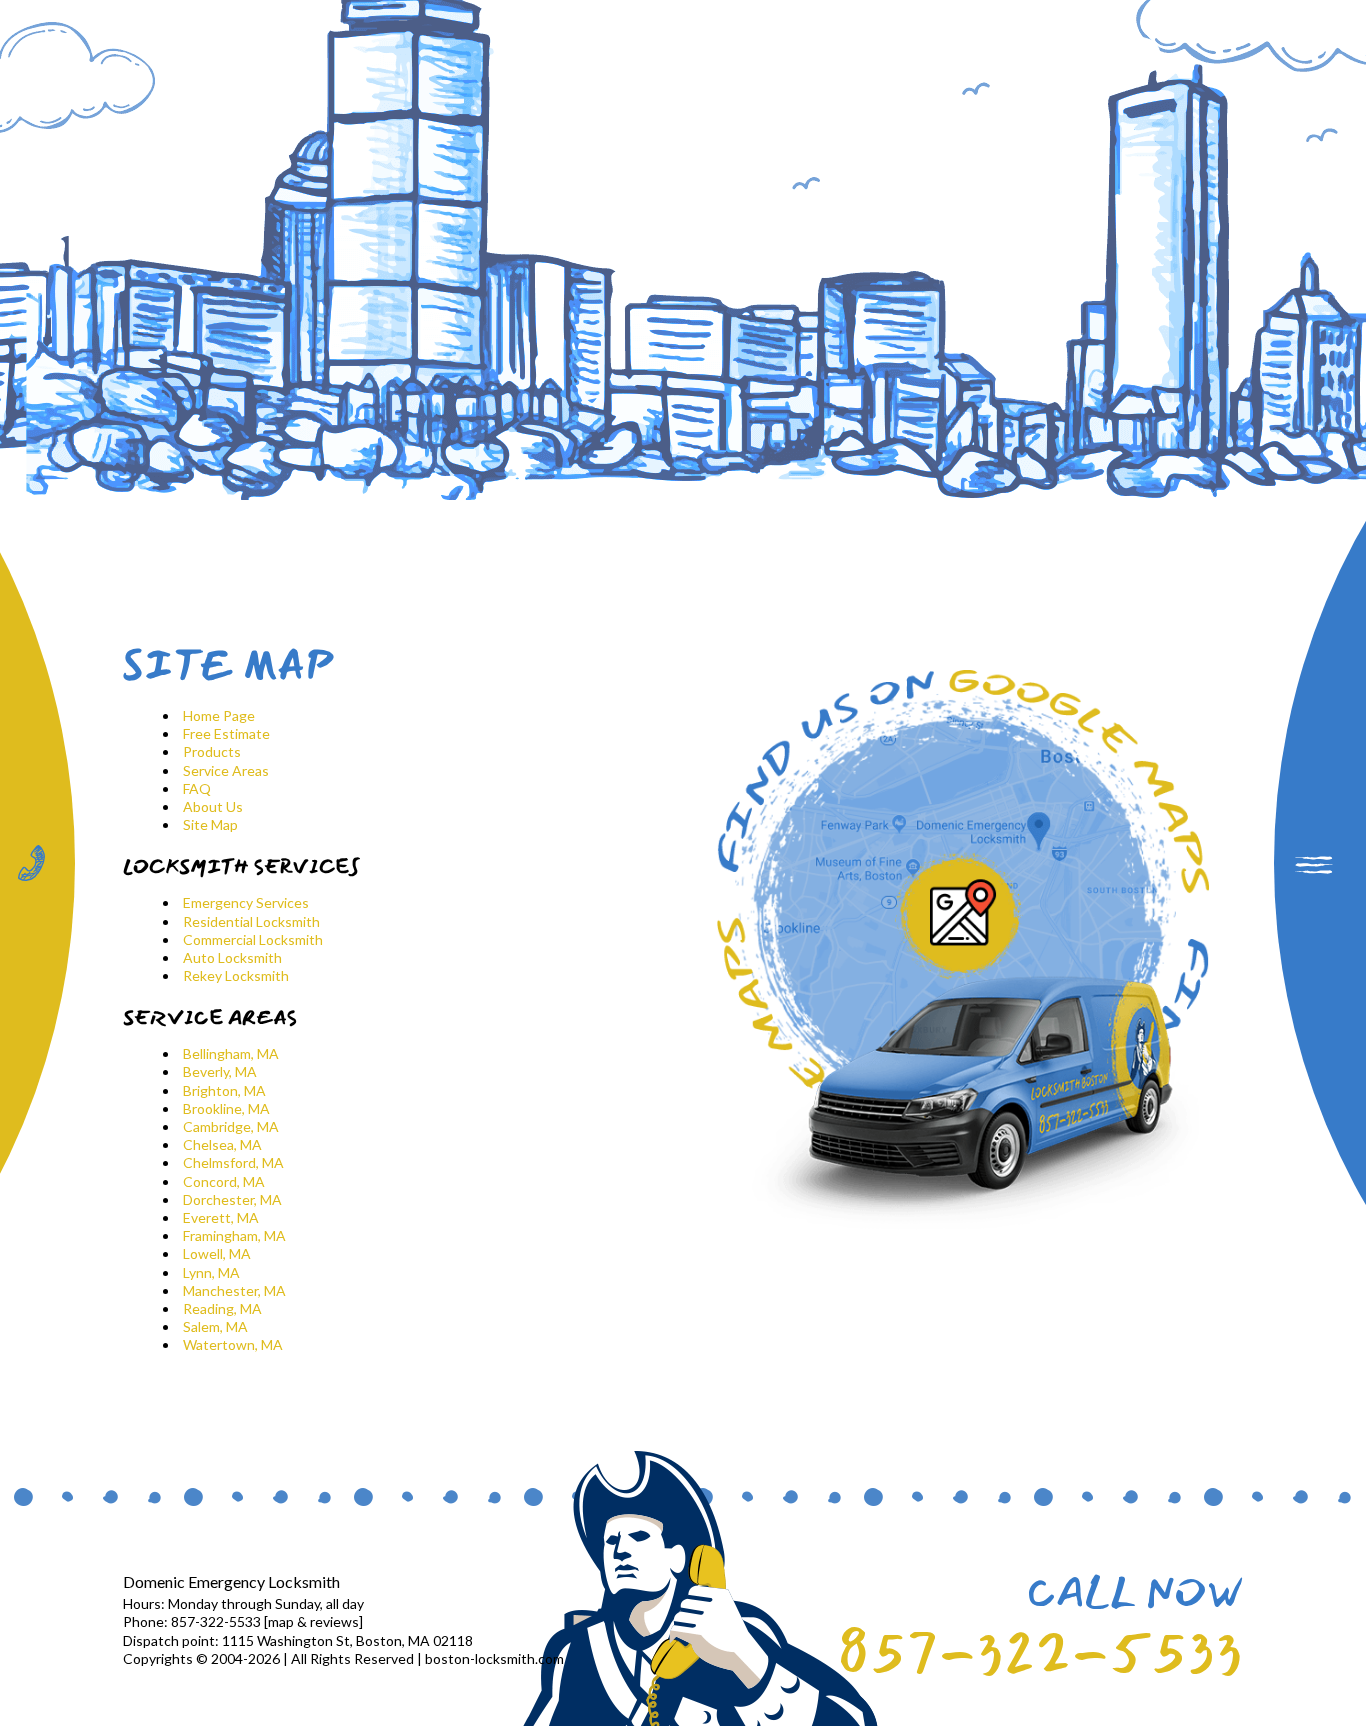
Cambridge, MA (231, 1126)
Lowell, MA (217, 1253)
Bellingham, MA (231, 1053)
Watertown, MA (233, 1344)
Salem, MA (215, 1326)
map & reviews (313, 1621)
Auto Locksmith (232, 957)
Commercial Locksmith (253, 939)
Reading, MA (222, 1308)
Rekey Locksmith (236, 975)
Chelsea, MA (222, 1144)
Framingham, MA (234, 1235)
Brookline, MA (226, 1108)
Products (212, 751)
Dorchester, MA (232, 1199)
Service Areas (226, 770)
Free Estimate (226, 733)
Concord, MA (224, 1181)
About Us (213, 806)
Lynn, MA (211, 1272)
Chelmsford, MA (233, 1162)
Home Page (219, 715)
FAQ (197, 788)
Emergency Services (246, 902)
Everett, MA (221, 1217)
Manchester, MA (234, 1290)
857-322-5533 (1040, 1653)
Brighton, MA (224, 1090)
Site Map (210, 824)
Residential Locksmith (251, 921)
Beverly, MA (220, 1071)
